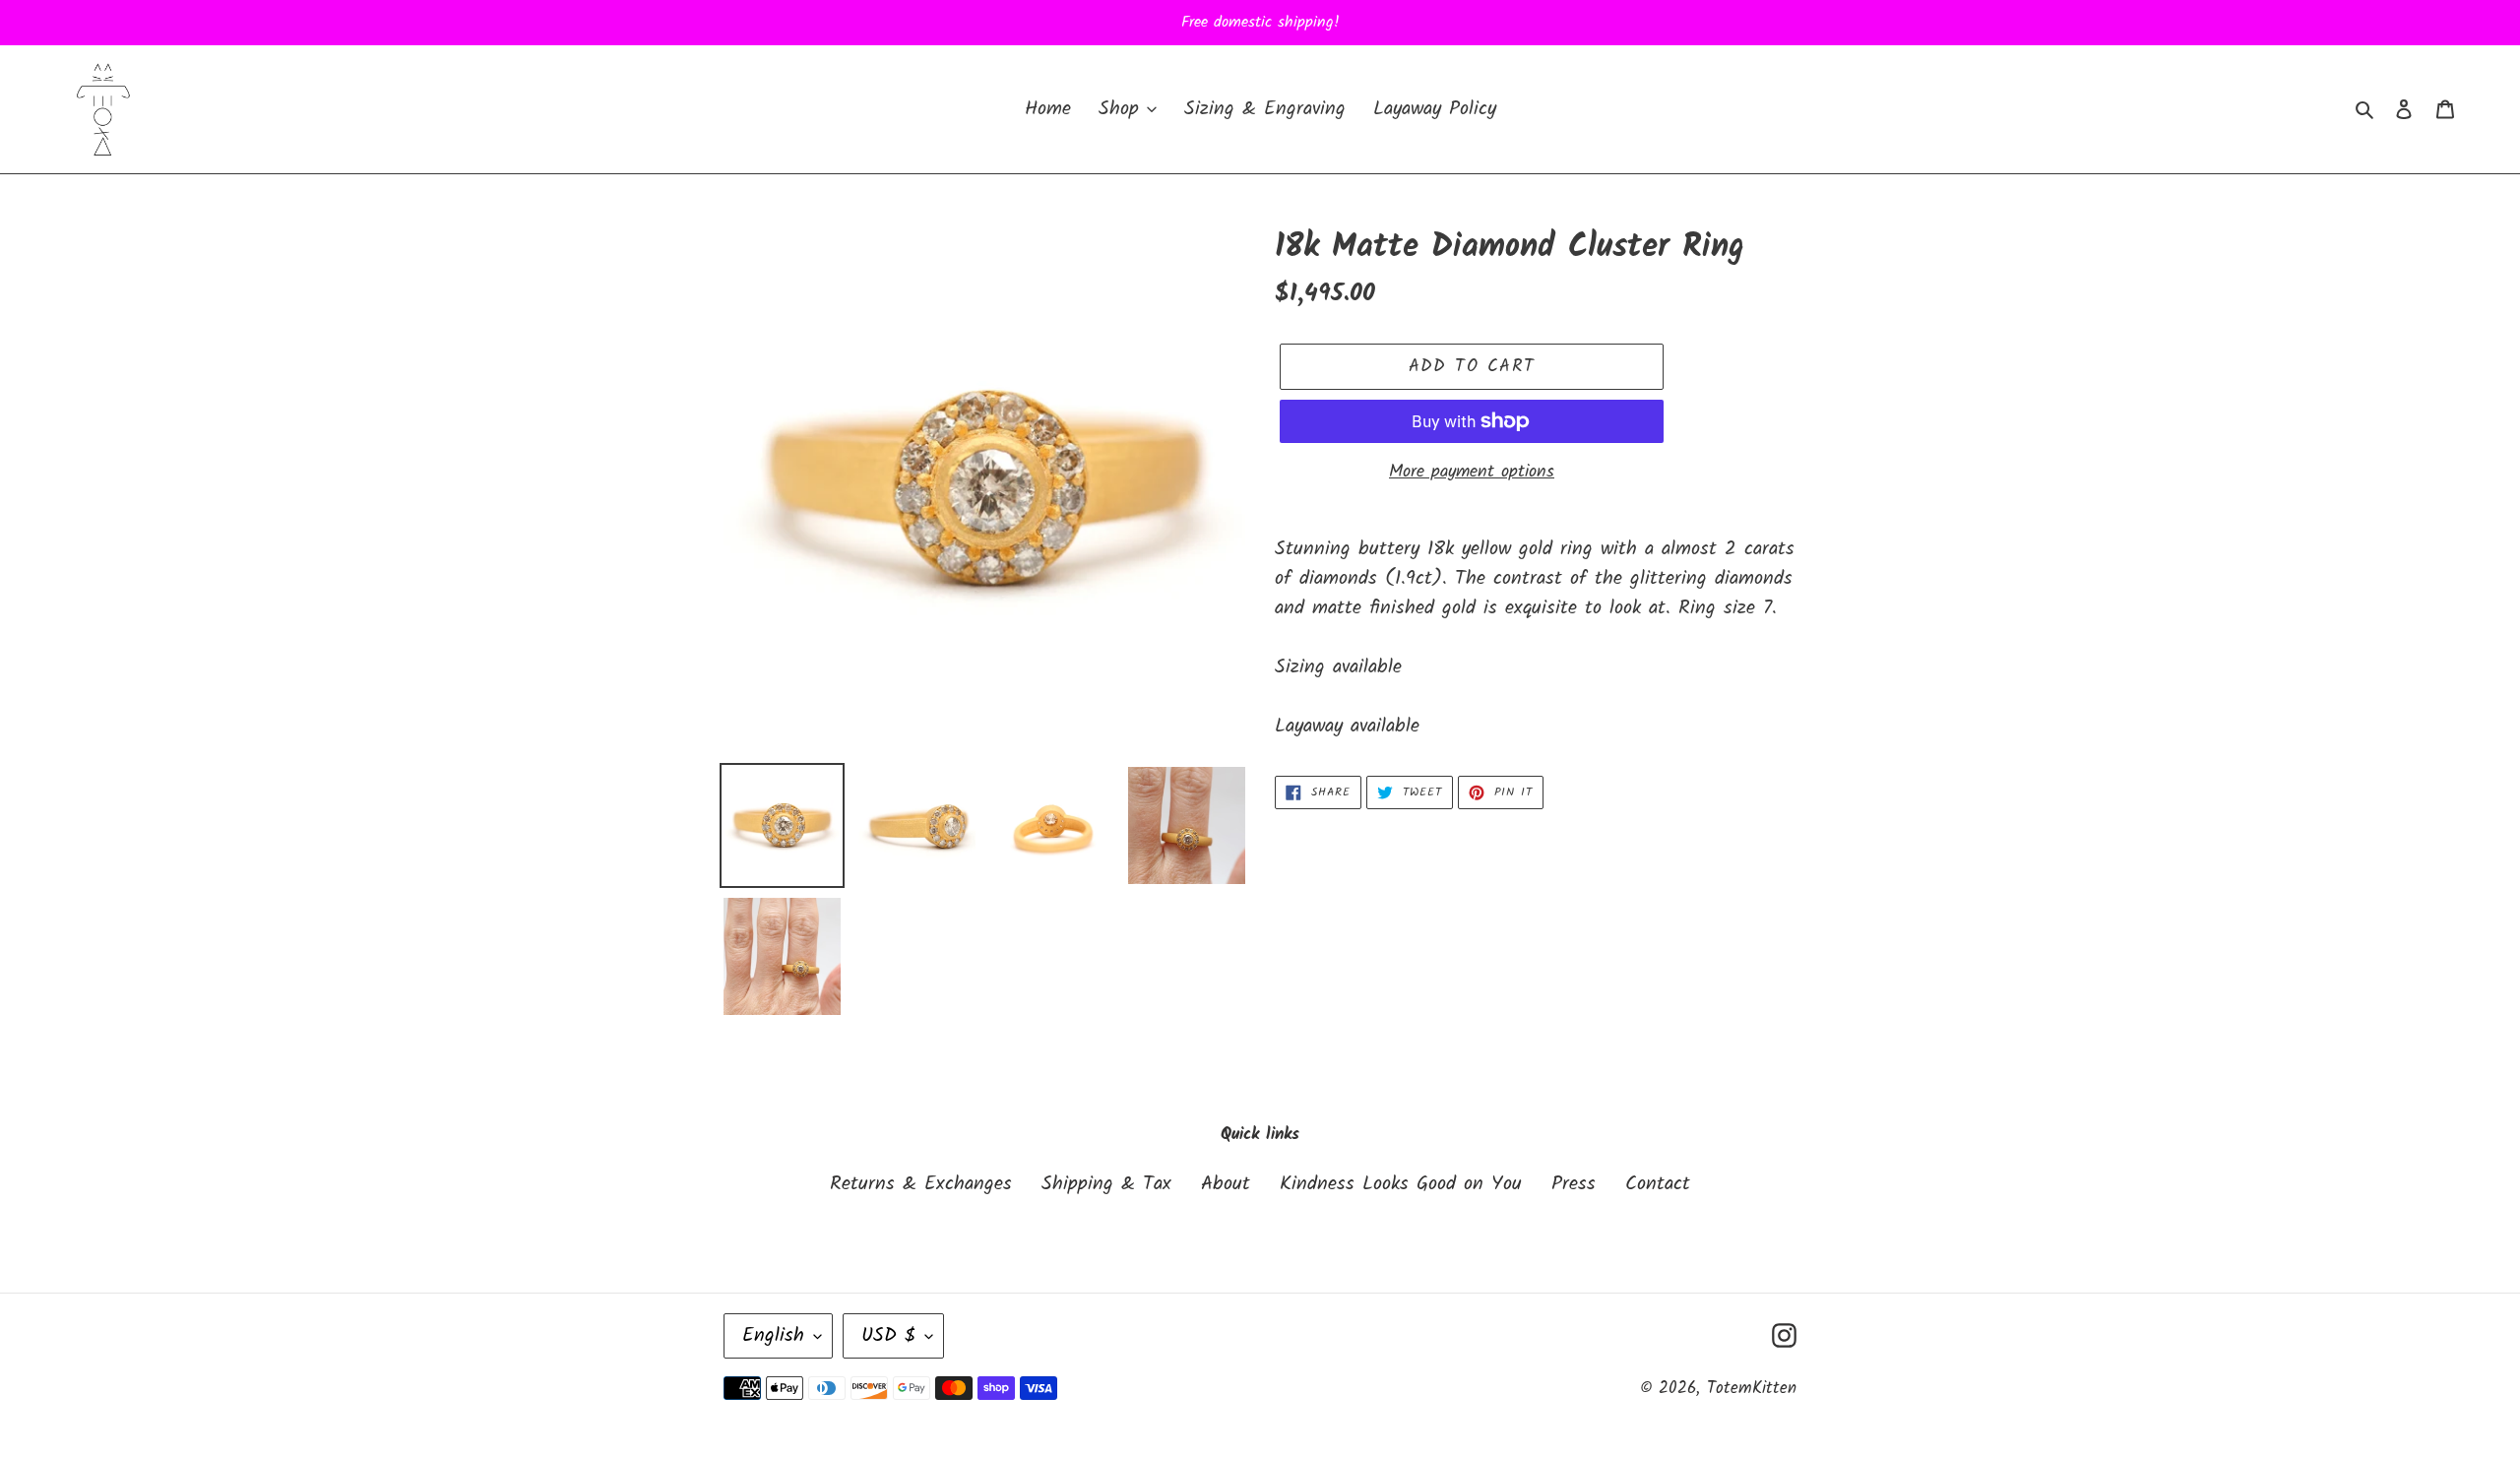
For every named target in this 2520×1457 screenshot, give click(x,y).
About (1226, 1184)
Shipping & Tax (1106, 1184)
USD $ (888, 1336)
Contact (1658, 1184)
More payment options (1472, 472)
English (773, 1336)
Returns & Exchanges (921, 1184)
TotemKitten (1752, 1389)
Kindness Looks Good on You (1401, 1184)
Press (1574, 1184)
